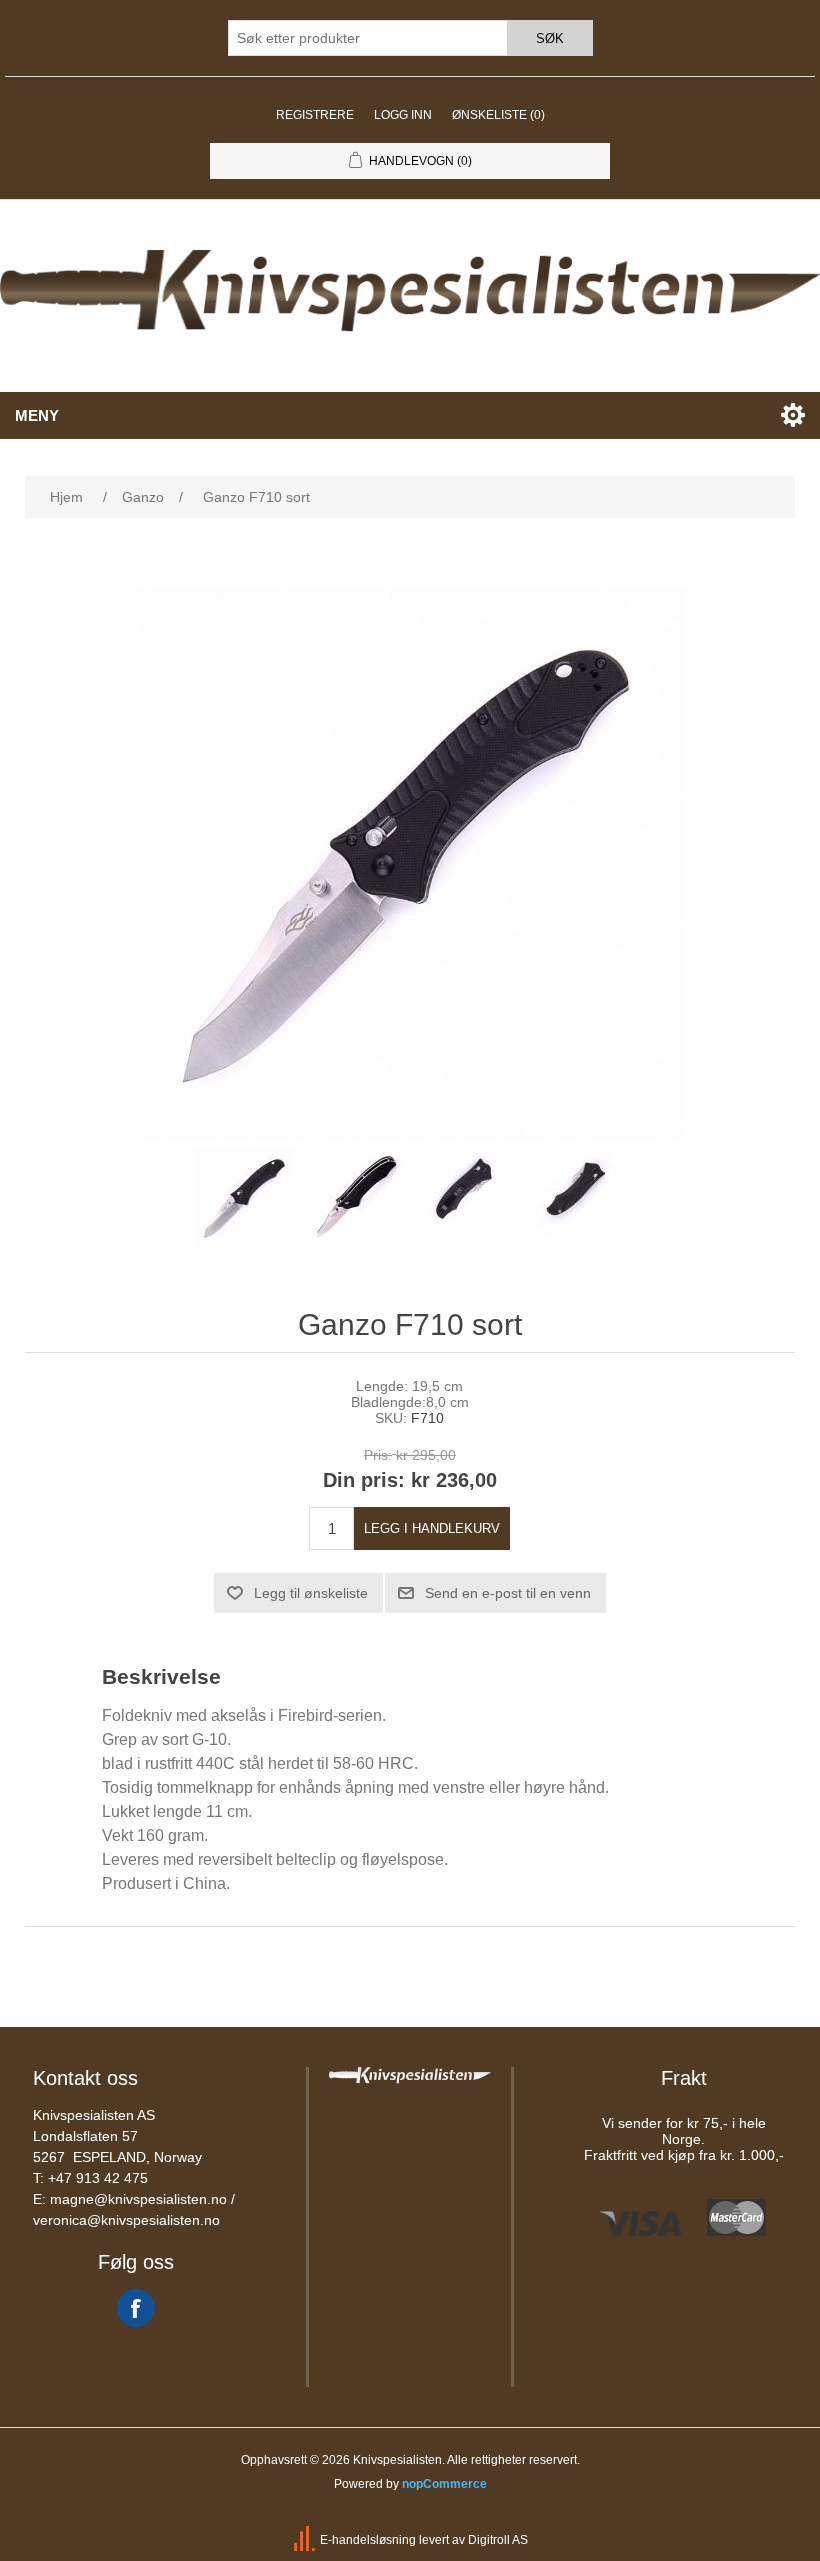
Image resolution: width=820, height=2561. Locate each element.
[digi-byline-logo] (306, 2540)
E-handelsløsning (368, 2540)
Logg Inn (403, 115)
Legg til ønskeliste (311, 1593)
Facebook (136, 2308)
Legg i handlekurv (432, 1528)
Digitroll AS (498, 2540)
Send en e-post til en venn (508, 1593)
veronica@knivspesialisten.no (126, 2220)
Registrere (315, 115)
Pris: (378, 1455)
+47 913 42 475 (98, 2178)
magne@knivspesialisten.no (138, 2199)
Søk (550, 38)
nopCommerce (444, 2484)
